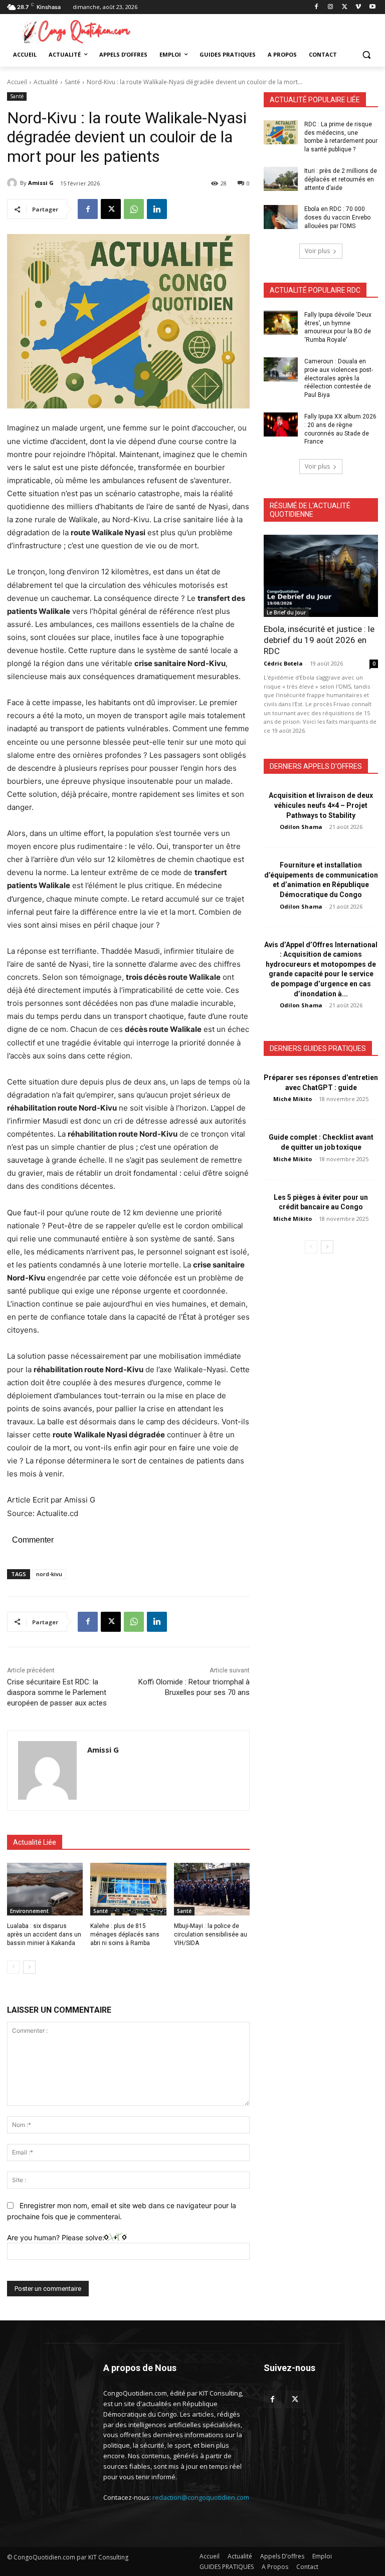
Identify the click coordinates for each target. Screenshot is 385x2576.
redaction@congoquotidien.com (201, 2497)
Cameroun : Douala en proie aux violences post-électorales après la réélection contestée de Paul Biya (339, 378)
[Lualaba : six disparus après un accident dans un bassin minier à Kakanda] (45, 1889)
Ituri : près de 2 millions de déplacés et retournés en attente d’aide (341, 179)
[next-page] (29, 1967)
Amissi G (41, 183)
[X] (345, 7)
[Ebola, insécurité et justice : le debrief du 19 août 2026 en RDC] (321, 576)
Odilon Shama (301, 827)
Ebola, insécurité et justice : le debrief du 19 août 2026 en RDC (319, 640)
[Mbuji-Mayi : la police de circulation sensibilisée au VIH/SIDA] (212, 1889)
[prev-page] (13, 1967)
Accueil (17, 82)
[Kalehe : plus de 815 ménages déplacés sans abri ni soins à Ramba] (128, 1889)
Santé (72, 82)
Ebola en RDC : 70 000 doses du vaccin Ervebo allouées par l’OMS (337, 218)
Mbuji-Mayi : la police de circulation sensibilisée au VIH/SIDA (211, 1935)
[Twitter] (295, 2399)
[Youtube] (372, 7)
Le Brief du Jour (286, 612)
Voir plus (317, 251)
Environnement (29, 1911)
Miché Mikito (293, 1099)
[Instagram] (331, 7)
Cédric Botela (283, 663)
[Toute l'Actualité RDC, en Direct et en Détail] (75, 31)
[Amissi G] (14, 183)
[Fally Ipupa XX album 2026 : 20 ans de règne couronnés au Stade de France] (281, 424)
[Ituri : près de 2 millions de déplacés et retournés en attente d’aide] (281, 179)
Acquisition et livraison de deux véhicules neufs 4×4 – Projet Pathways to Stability (321, 805)
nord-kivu (49, 1574)
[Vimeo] (358, 7)
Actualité (46, 82)
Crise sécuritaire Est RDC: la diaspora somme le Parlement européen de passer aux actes (57, 1692)
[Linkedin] (157, 209)
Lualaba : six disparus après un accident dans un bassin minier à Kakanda (44, 1935)
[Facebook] (317, 7)
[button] (366, 55)
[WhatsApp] (134, 209)
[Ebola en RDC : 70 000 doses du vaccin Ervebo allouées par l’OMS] (281, 217)
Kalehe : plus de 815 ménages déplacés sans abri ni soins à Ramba (125, 1935)
